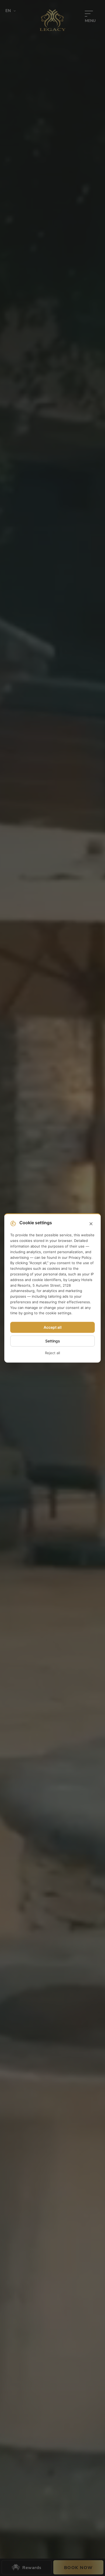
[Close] (91, 1224)
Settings (53, 1341)
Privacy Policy (80, 1257)
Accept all (53, 1328)
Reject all (52, 1353)
